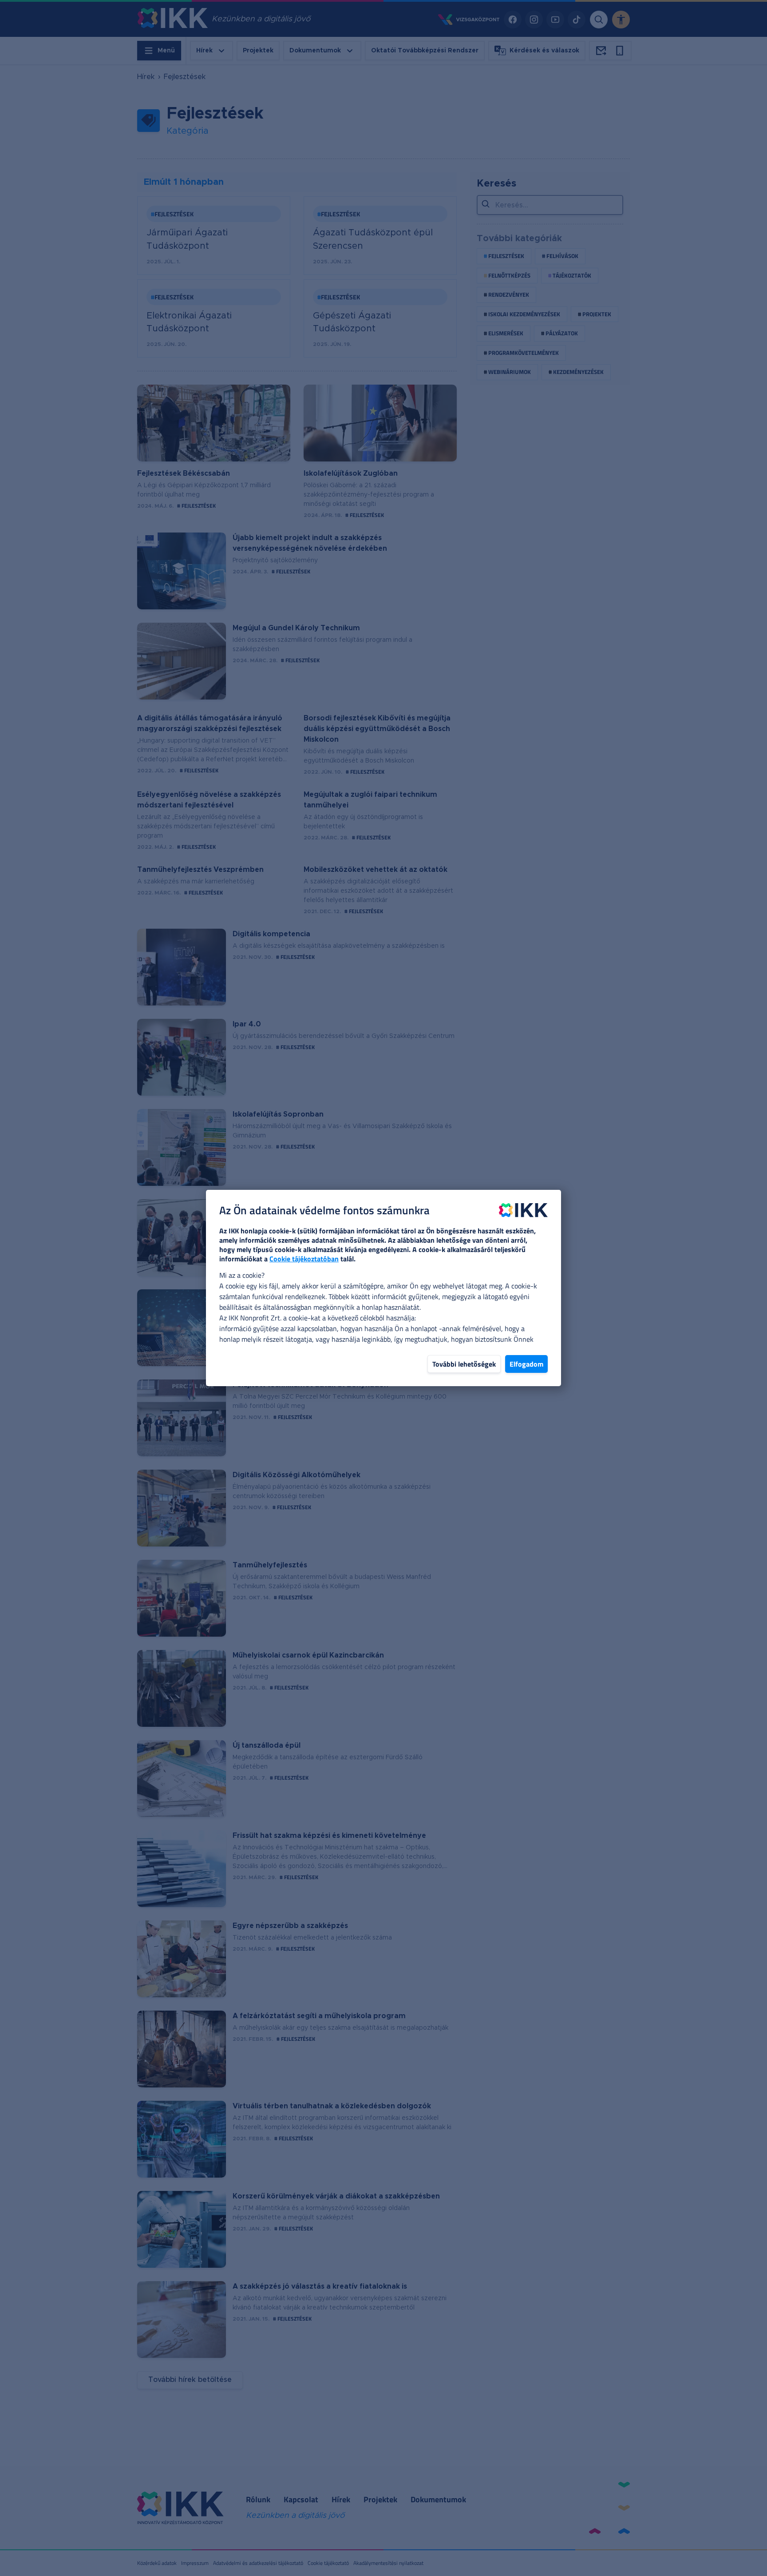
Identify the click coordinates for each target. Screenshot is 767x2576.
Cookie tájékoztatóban (304, 1259)
